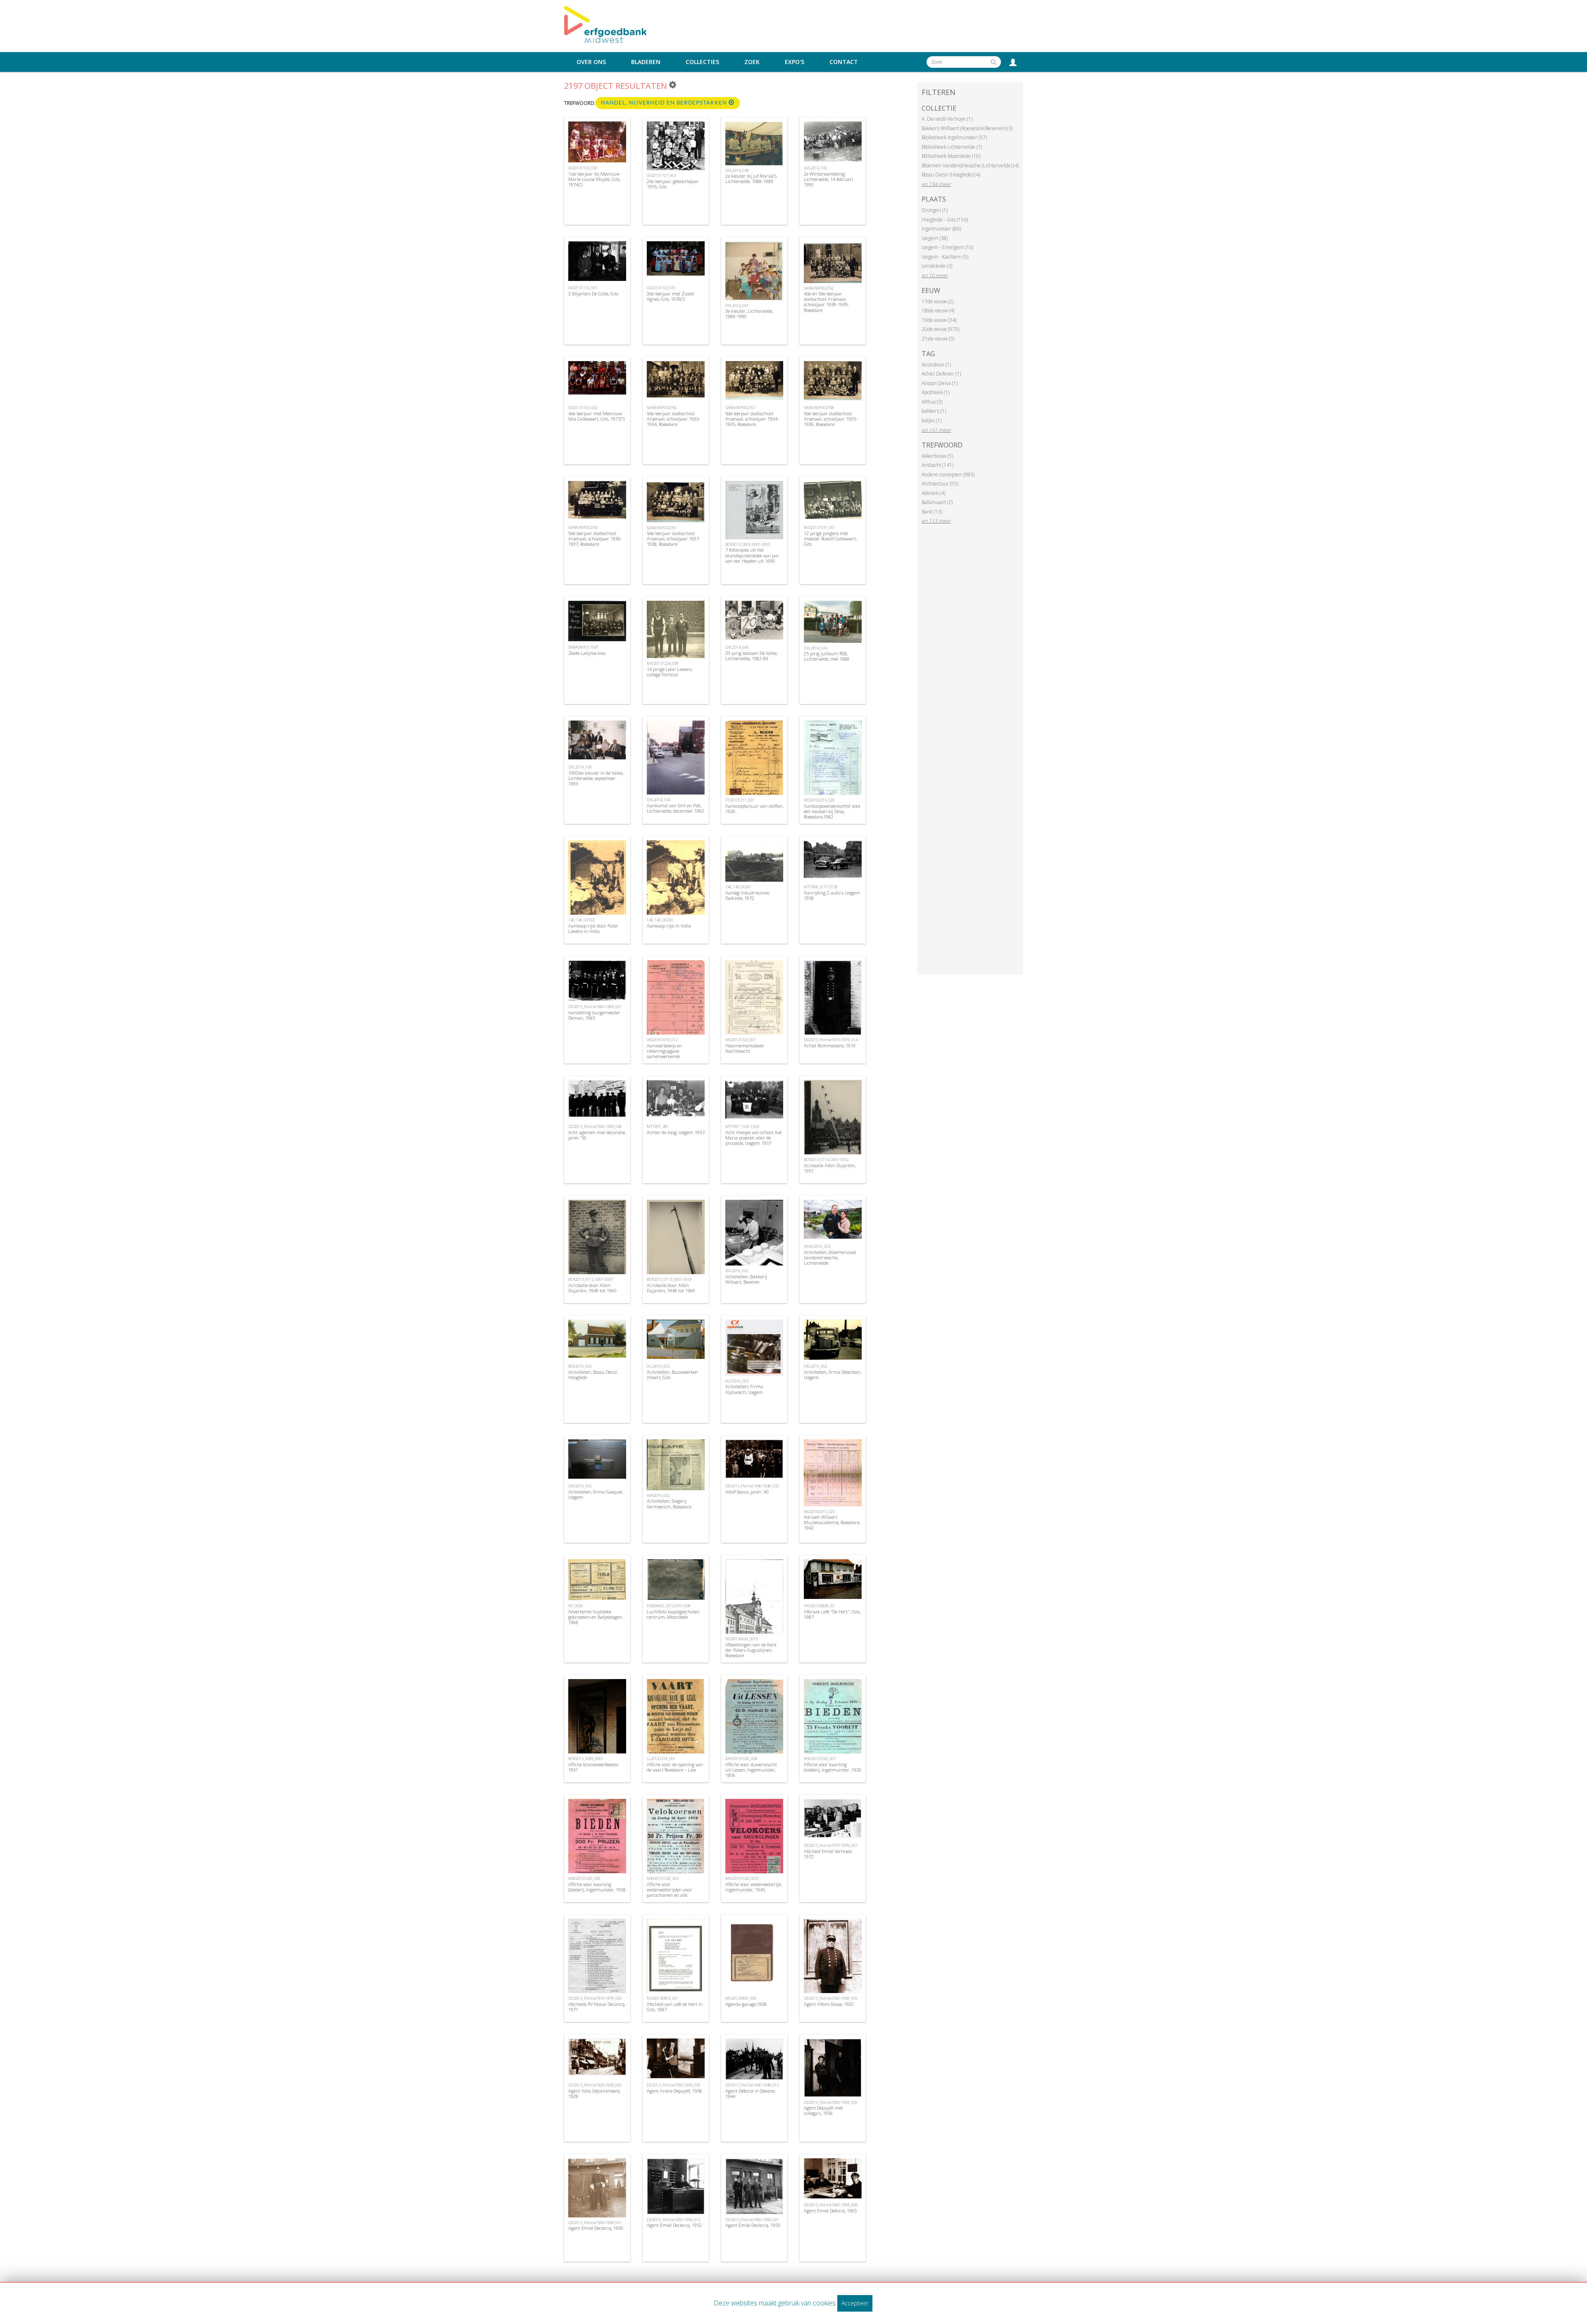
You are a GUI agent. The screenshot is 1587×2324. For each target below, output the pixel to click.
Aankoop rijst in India (669, 926)
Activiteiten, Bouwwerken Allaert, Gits (672, 1375)
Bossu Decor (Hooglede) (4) (951, 175)
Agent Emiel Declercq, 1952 (674, 2225)
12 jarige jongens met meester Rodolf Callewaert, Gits (830, 539)
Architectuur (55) (940, 484)
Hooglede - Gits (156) (945, 220)
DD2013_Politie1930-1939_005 (830, 1998)
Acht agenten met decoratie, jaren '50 (597, 1135)
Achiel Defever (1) (941, 374)
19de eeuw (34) (939, 320)
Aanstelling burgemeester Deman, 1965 (594, 1015)
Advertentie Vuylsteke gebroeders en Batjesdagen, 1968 (596, 1617)
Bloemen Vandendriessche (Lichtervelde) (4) (970, 165)
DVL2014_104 (658, 800)
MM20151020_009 (584, 1878)
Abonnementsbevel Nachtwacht (745, 1048)
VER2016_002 (658, 1495)
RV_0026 (575, 1606)
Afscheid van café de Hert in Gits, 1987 (675, 2007)
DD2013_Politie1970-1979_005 (595, 1998)
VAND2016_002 (817, 1246)
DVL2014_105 (815, 168)
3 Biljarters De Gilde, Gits (593, 294)
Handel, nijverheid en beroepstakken (665, 103)
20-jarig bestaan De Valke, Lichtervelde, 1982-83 (751, 656)
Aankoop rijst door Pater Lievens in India (593, 928)
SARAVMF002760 (583, 527)
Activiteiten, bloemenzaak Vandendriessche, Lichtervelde (830, 1257)
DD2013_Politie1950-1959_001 (595, 2223)
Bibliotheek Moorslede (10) (951, 156)
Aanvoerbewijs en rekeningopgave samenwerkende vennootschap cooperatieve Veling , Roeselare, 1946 (674, 1056)
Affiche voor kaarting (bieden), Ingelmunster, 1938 (597, 1887)
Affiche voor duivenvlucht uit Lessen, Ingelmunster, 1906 (751, 1770)
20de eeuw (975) (940, 329)
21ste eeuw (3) (938, 339)
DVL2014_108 (580, 767)
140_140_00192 (581, 920)
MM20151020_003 (663, 1878)
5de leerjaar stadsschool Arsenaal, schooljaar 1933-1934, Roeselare (674, 419)
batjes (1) (932, 420)
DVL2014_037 (737, 306)
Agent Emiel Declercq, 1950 (596, 2228)
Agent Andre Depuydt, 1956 (674, 2091)
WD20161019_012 (662, 1040)
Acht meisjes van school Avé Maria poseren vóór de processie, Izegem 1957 (753, 1138)
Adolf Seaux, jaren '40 (747, 1492)
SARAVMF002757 (740, 408)
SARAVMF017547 (583, 647)
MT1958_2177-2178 (821, 887)
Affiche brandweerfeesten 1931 (593, 1767)
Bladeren (646, 62)
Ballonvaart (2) (937, 502)
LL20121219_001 (661, 1759)
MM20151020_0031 (742, 1878)
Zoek (752, 62)
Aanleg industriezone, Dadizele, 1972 (747, 895)
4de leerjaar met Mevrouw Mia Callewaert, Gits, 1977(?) (596, 416)
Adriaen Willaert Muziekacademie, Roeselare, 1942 (832, 1522)
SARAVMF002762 (819, 288)
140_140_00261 (738, 887)
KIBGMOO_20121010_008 (668, 1606)
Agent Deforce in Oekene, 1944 (750, 2093)
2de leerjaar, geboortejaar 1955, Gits (673, 184)
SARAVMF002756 (662, 408)
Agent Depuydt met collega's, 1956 (823, 2110)
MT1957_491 (658, 1126)
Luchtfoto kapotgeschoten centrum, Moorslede (673, 1614)
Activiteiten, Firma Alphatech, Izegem (744, 1389)
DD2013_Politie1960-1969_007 (595, 1007)
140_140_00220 (660, 920)
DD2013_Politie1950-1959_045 (595, 1126)
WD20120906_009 (741, 1998)
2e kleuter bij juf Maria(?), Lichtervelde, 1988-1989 (751, 178)
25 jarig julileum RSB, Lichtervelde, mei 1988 (827, 656)
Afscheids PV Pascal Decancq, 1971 (597, 2007)
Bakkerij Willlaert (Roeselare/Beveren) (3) (967, 128)
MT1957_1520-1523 (742, 1126)
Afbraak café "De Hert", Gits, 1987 (832, 1614)
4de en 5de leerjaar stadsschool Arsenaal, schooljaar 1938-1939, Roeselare (826, 302)
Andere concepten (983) (948, 475)
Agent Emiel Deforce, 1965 (830, 2211)
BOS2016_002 (580, 1366)
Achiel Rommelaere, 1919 (830, 1045)
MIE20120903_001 (662, 1998)
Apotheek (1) (935, 392)
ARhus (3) (932, 402)
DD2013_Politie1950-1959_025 (830, 2102)
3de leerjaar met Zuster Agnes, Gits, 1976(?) (671, 296)
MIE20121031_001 (820, 527)
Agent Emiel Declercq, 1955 (753, 2225)
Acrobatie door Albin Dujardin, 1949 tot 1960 (592, 1288)
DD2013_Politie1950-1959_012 (673, 2220)
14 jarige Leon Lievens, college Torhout (670, 672)
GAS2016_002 (580, 1486)
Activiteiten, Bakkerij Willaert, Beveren (746, 1279)
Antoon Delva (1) (940, 383)
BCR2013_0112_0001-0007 (591, 1279)
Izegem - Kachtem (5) (945, 257)
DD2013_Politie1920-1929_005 (595, 2085)
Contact (844, 62)
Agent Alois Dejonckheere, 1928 (594, 2093)
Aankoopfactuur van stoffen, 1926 (754, 809)
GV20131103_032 (583, 408)
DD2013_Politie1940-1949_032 (752, 1486)
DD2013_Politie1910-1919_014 (830, 1040)
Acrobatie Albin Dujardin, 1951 (830, 1168)
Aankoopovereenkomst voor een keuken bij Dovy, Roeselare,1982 (832, 811)
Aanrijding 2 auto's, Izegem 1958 (832, 895)
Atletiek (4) (933, 493)
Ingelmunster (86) (941, 229)
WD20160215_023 (819, 1512)
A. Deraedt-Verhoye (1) (947, 119)
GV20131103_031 (661, 288)
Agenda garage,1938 (746, 2004)
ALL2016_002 (658, 1366)
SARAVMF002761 (662, 528)
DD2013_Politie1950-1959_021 (752, 2220)
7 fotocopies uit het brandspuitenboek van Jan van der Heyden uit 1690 (752, 555)
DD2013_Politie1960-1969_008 (830, 2205)
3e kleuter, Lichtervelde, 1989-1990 (749, 314)
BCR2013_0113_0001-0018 (669, 1279)
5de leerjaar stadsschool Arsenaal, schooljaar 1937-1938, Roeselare (674, 539)
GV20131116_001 (583, 288)
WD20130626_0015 (742, 1639)
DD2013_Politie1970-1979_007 (830, 1845)
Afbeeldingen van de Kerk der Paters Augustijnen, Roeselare (751, 1650)
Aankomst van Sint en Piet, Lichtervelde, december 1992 (676, 808)
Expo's (795, 62)
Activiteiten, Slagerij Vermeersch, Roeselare (669, 1503)
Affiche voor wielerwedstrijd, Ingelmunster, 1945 (753, 1887)
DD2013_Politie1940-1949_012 (752, 2085)
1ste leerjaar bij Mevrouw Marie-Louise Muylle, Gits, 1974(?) (594, 179)
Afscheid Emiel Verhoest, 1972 (828, 1854)
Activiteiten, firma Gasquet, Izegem (596, 1494)
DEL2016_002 (815, 1366)
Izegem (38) (935, 238)
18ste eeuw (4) (938, 310)
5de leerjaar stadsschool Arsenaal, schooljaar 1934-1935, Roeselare (752, 419)
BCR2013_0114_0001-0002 (826, 1160)
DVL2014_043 (737, 647)
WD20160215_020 (819, 800)
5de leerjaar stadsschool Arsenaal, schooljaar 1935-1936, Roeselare (831, 419)
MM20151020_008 (741, 1759)
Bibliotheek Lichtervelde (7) (952, 147)
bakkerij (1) (934, 411)
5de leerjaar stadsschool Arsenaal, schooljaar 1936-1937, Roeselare (595, 539)
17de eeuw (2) (938, 301)
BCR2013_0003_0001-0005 (748, 544)
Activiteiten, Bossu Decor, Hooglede (593, 1375)
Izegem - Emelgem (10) (947, 247)
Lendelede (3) (937, 266)
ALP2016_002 (737, 1381)
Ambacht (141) (938, 465)
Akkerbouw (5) (937, 456)
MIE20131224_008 (662, 663)
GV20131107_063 (661, 175)
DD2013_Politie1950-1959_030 (673, 2085)
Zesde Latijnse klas (587, 653)
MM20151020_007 (820, 1759)
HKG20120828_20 (819, 1606)
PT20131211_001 (740, 800)
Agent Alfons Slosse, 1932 (829, 2004)
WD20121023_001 (741, 1040)
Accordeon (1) (936, 365)
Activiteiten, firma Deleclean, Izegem (833, 1375)
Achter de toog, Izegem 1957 (676, 1132)
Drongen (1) (935, 210)
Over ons (591, 62)
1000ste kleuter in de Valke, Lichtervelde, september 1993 (596, 778)
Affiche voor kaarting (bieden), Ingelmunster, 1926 (833, 1767)
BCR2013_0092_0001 (586, 1759)
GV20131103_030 (583, 168)
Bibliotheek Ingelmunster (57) (954, 137)
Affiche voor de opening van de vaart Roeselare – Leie (675, 1767)
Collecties (702, 62)
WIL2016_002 (737, 1271)
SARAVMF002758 (819, 408)
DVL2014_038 (737, 170)
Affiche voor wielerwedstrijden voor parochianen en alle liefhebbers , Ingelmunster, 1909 (673, 1895)
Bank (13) (932, 512)
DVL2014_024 (815, 648)
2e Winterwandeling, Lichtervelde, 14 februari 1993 (828, 179)
